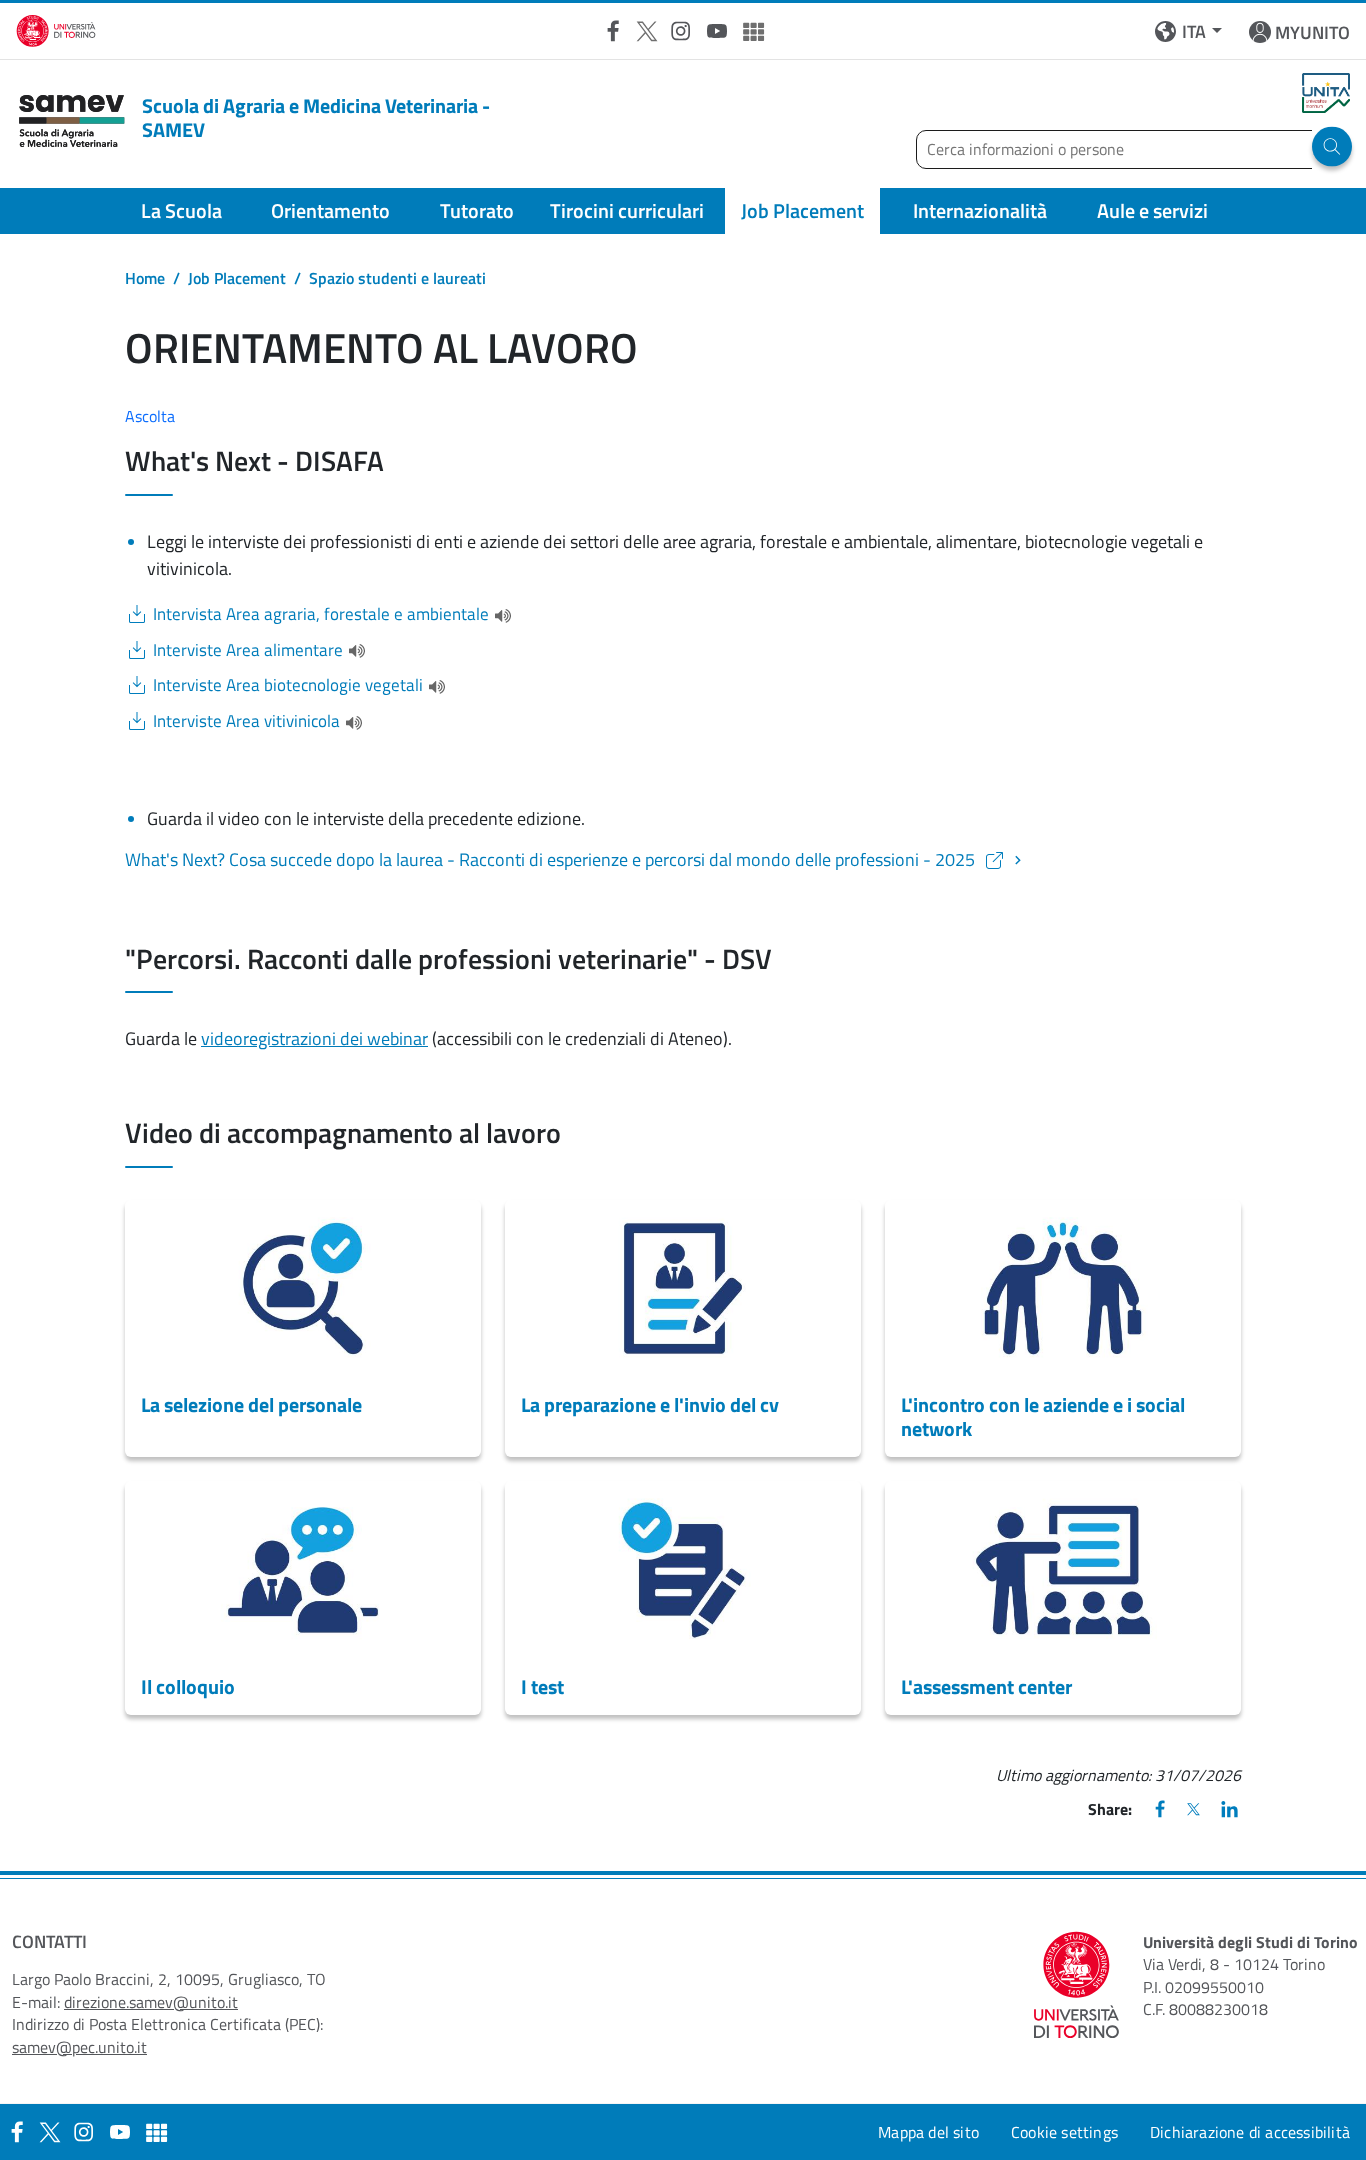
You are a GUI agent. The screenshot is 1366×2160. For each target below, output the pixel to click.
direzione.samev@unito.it (151, 2002)
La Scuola (181, 210)
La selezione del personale (251, 1404)
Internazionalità (980, 210)
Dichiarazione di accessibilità (1250, 2132)
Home (145, 278)
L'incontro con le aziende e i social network (1043, 1416)
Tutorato (477, 210)
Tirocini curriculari (627, 210)
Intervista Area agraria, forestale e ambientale (321, 614)
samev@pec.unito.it (79, 2047)
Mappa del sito (928, 2132)
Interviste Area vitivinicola (246, 721)
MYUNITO (1312, 32)
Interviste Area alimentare (248, 650)
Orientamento (330, 210)
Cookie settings (1064, 2132)
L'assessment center (986, 1686)
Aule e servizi (1152, 210)
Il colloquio (188, 1686)
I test (542, 1686)
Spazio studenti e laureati (397, 278)
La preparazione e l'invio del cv (650, 1404)
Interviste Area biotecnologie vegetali (288, 685)
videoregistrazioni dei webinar (314, 1038)
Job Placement (802, 210)
